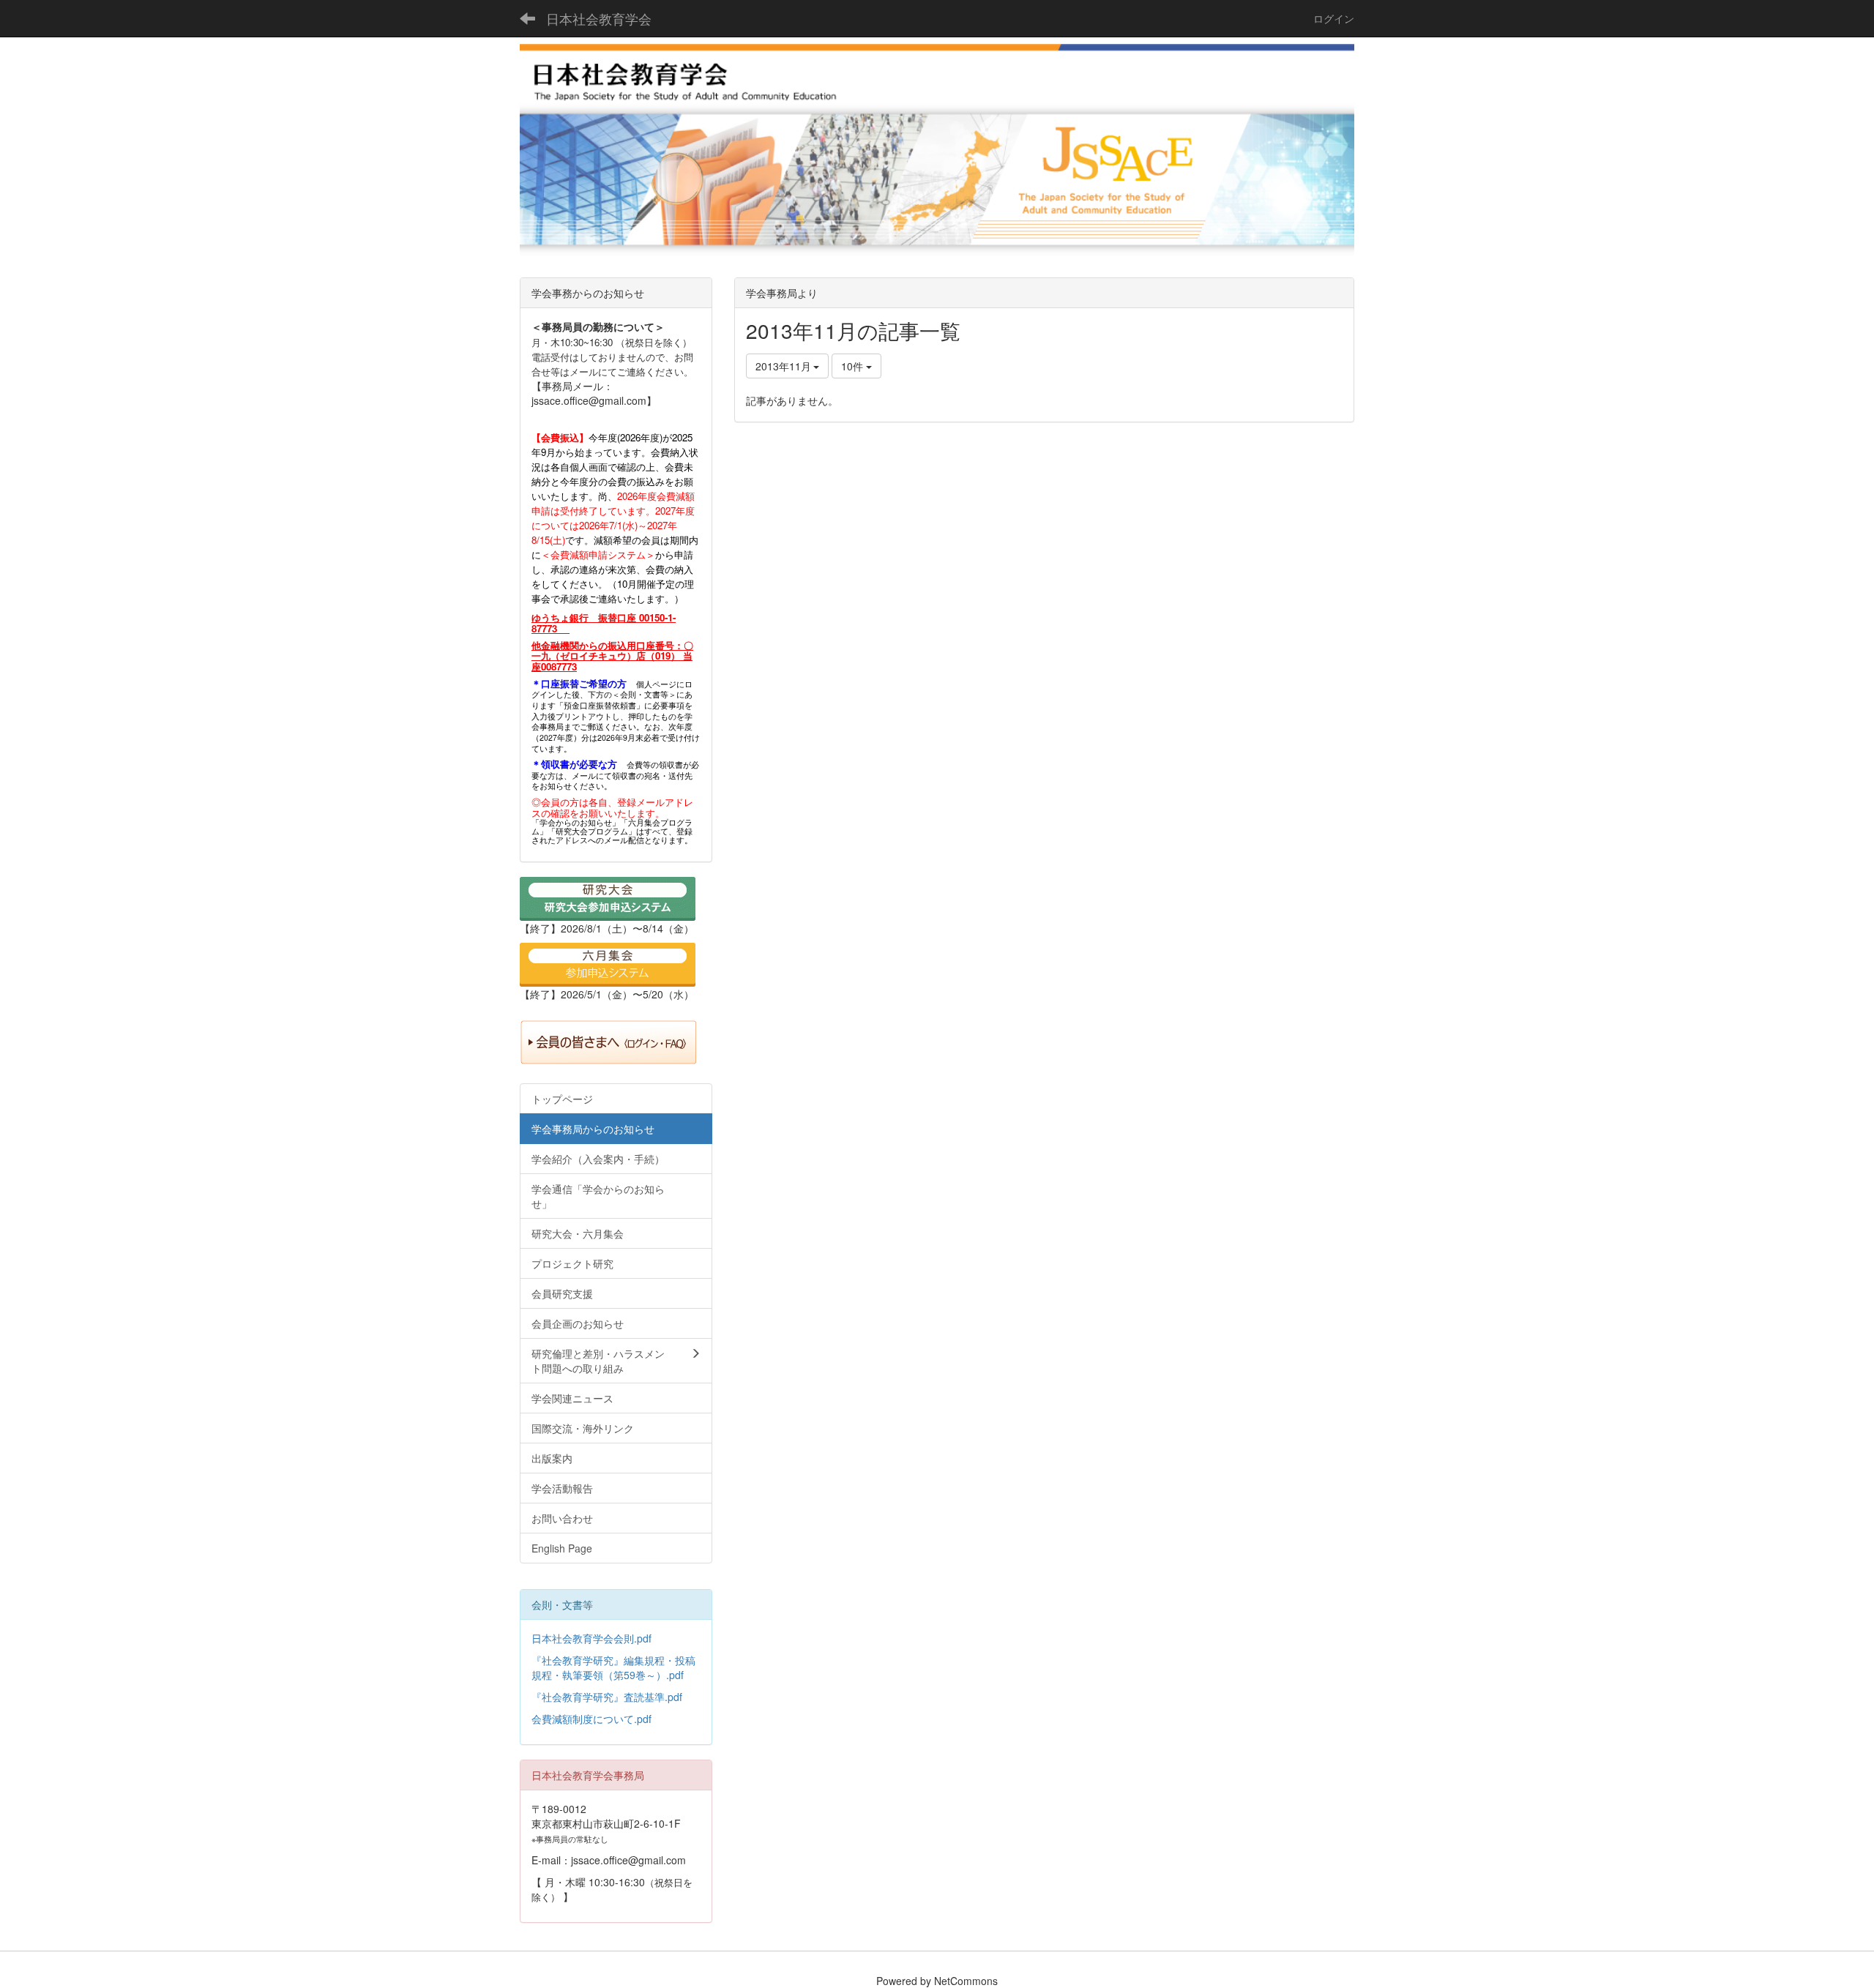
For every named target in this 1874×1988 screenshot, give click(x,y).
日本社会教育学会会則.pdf (591, 1638)
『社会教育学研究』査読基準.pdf (607, 1697)
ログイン (1334, 18)
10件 (854, 366)
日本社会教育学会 (599, 18)
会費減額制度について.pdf (591, 1719)
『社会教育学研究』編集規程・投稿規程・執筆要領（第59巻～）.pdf (613, 1667)
